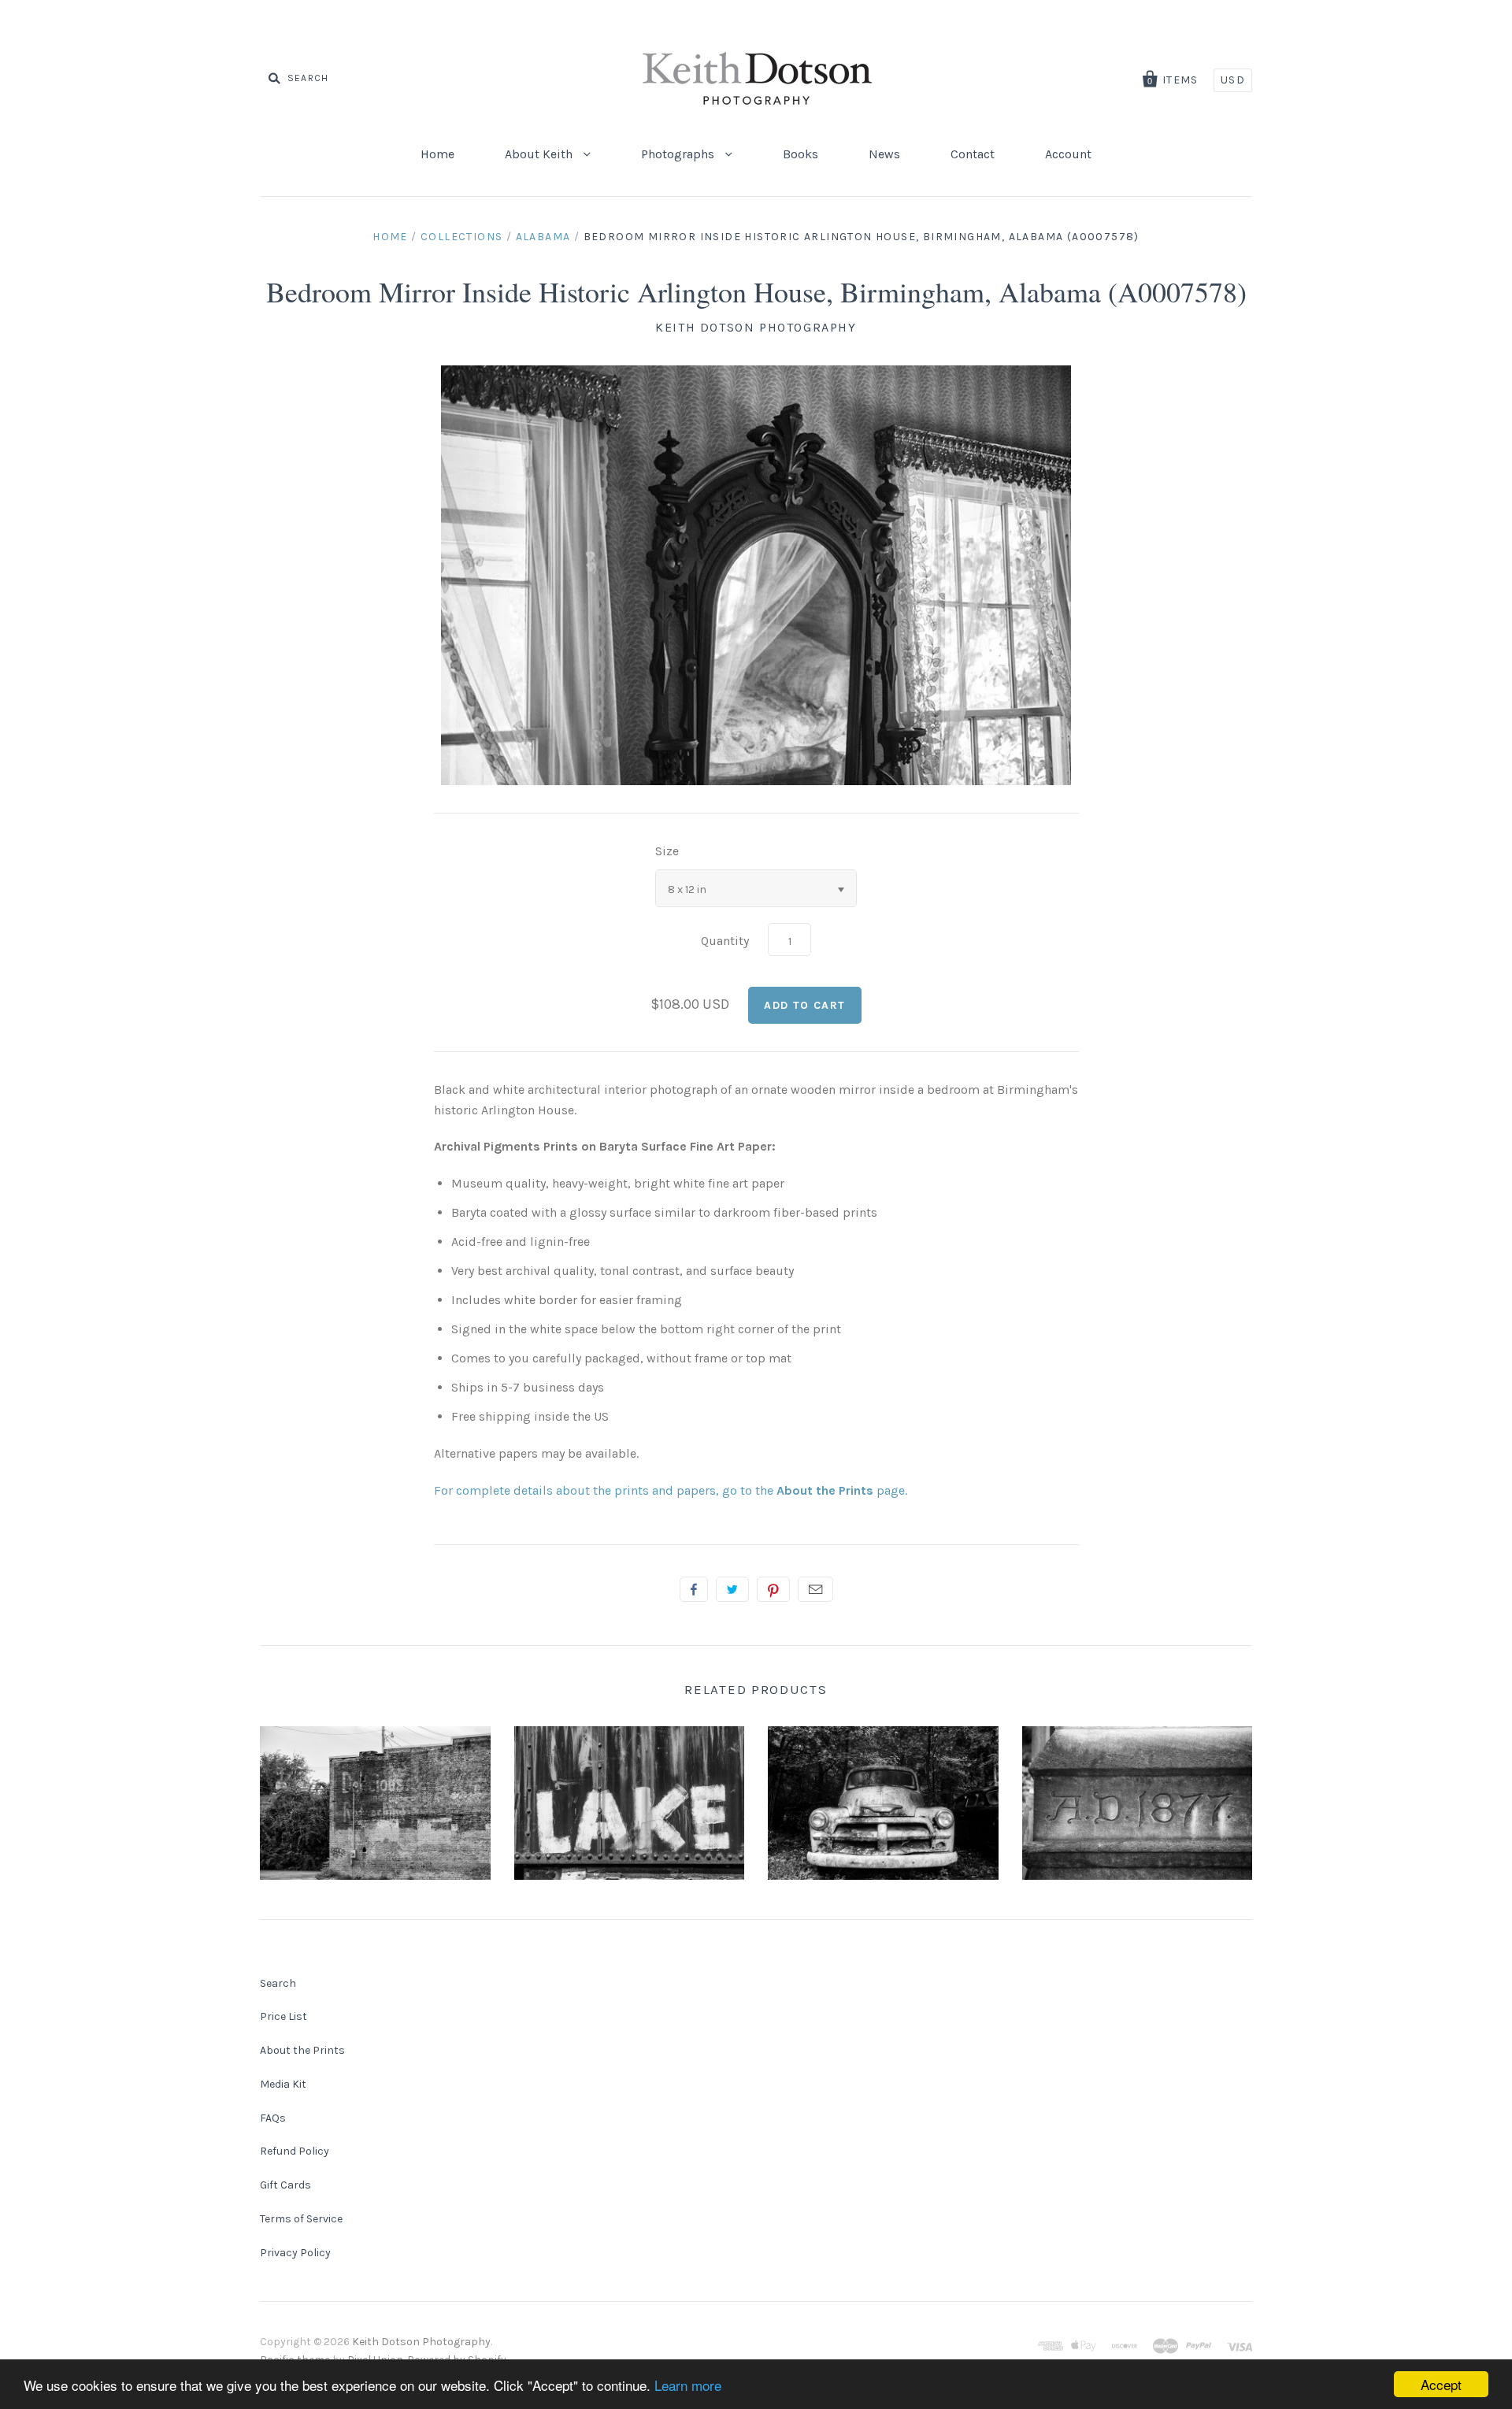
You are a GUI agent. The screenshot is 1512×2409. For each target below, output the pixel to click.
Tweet (732, 1589)
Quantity (725, 941)
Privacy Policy (295, 2253)
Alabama (543, 237)
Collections (461, 237)
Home (437, 154)
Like (694, 1589)
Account (1068, 154)
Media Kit (283, 2084)
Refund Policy (295, 2151)
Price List (283, 2016)
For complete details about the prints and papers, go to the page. (671, 1490)
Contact (973, 154)
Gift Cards (285, 2185)
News (884, 154)
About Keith (540, 154)
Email (815, 1589)
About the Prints (302, 2050)
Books (800, 154)
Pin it (773, 1589)
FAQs (273, 2118)
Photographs (679, 154)
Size (667, 851)
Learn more (688, 2385)
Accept (1441, 2384)
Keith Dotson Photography (756, 327)
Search (278, 1983)
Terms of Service (301, 2219)
